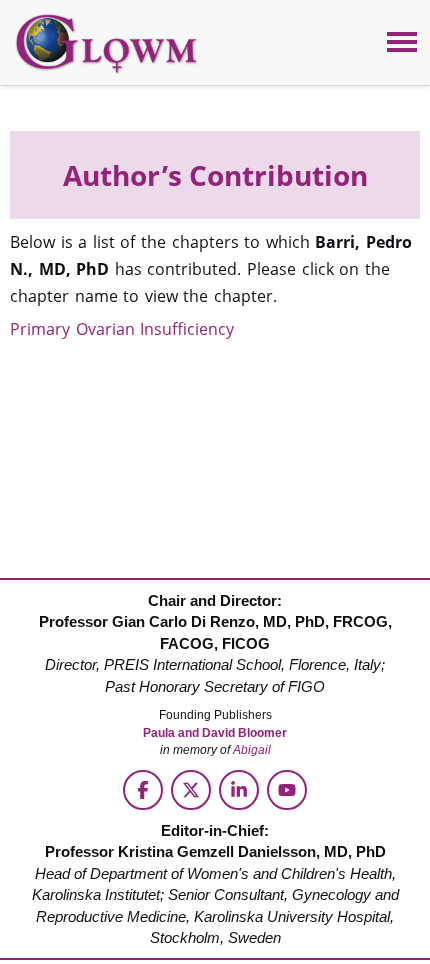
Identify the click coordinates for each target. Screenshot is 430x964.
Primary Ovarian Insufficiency (122, 329)
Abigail (252, 750)
